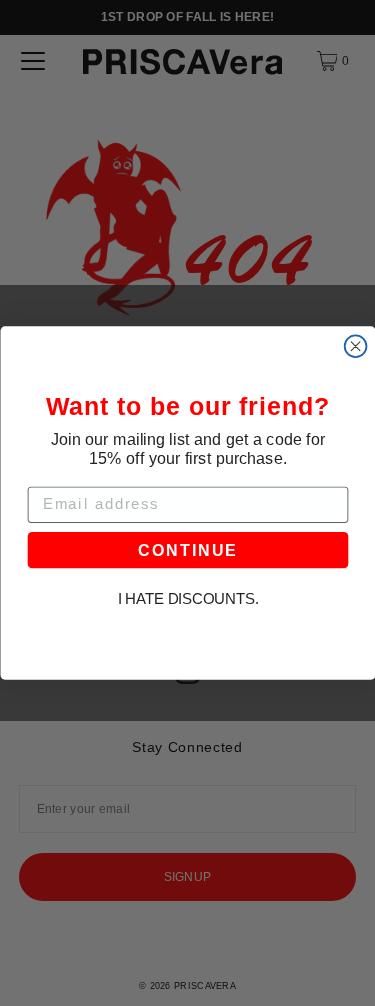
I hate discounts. (187, 599)
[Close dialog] (355, 346)
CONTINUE (188, 550)
